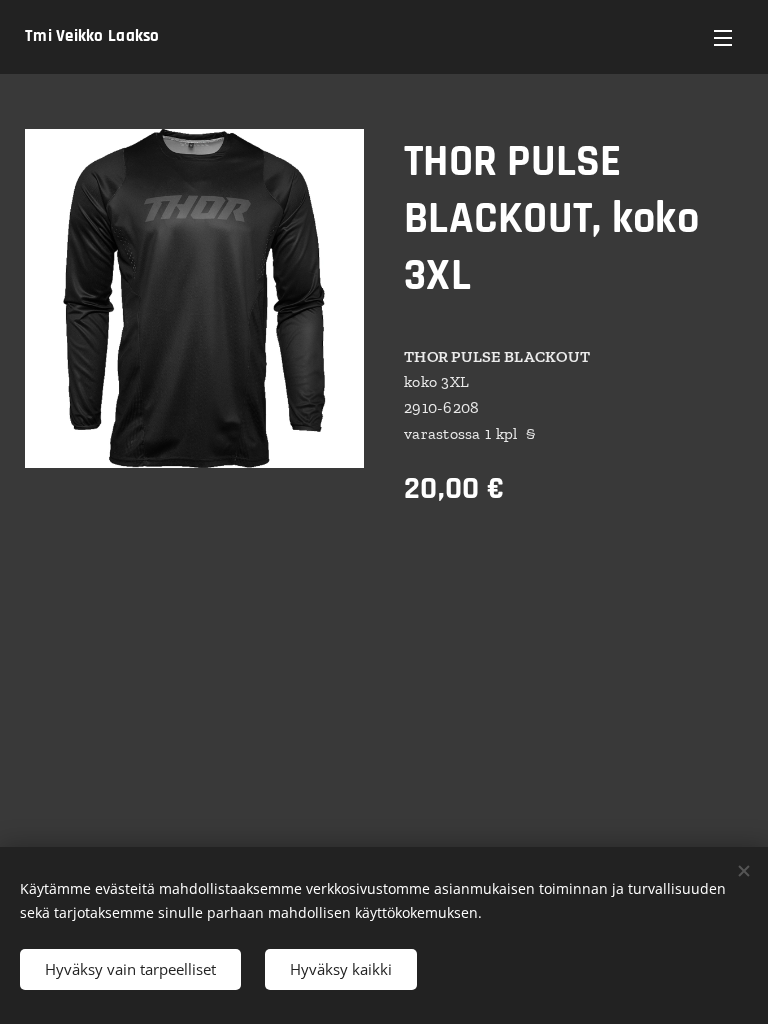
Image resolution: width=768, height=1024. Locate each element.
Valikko (723, 37)
